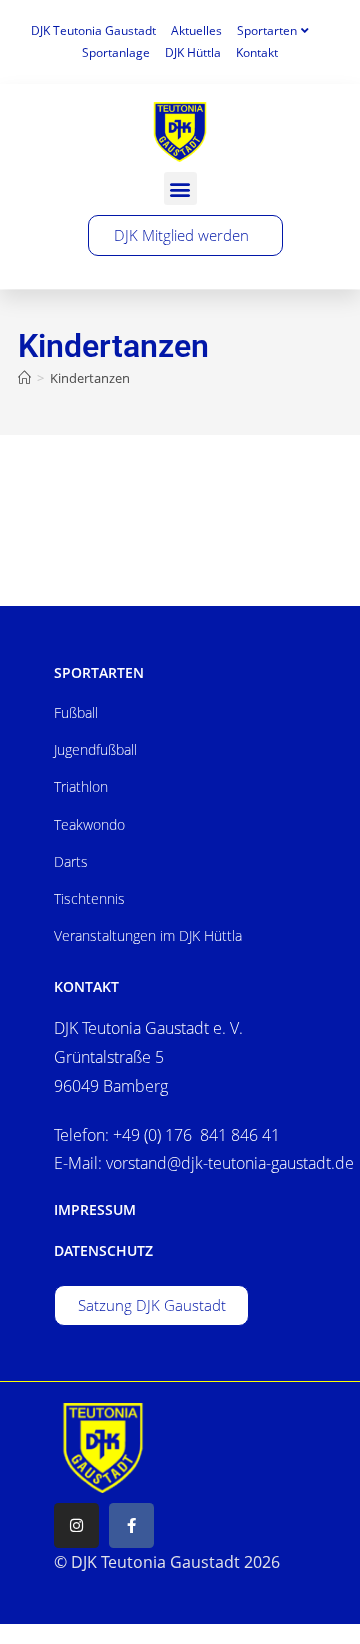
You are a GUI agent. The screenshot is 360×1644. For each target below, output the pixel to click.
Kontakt (257, 52)
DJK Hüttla (193, 52)
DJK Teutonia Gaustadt (93, 30)
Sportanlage (116, 52)
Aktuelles (196, 30)
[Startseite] (24, 378)
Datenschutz (103, 1250)
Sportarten (267, 30)
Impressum (95, 1209)
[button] (180, 188)
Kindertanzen (90, 378)
